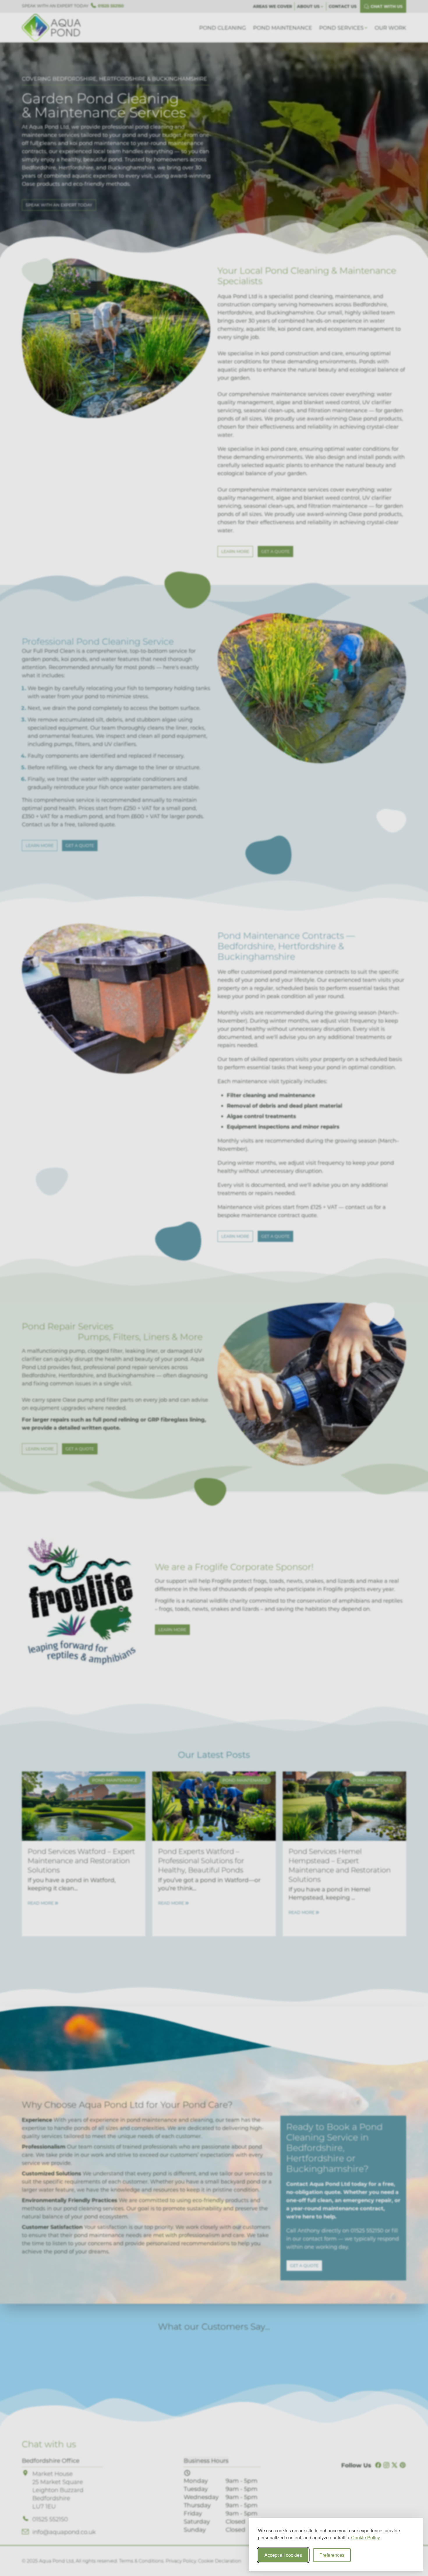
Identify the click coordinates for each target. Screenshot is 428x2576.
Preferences (332, 2555)
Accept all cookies (283, 2555)
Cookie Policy (366, 2537)
